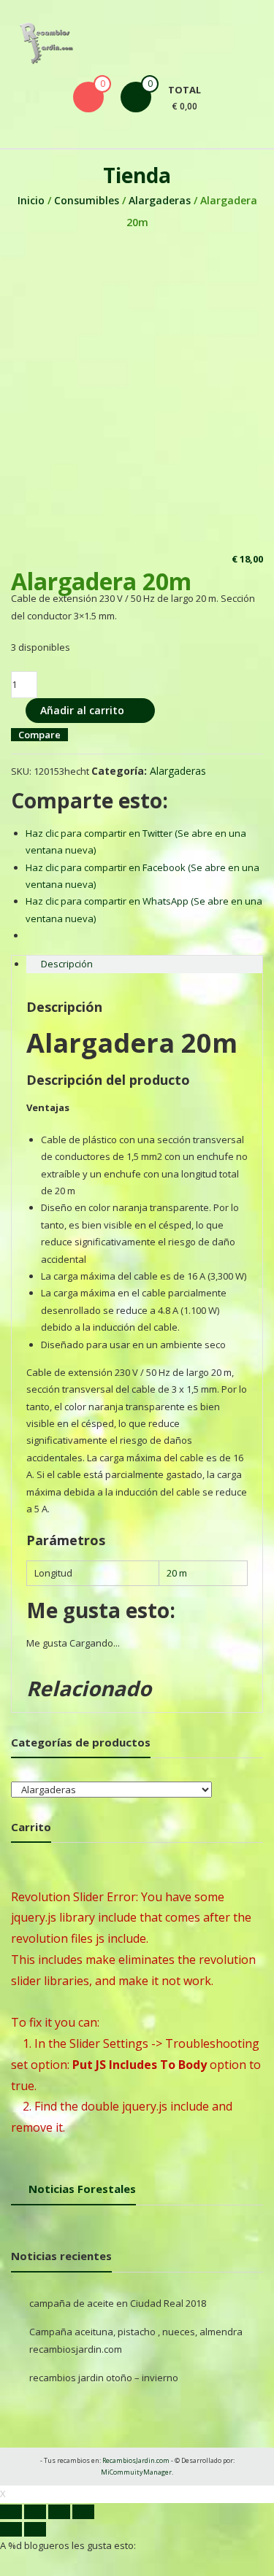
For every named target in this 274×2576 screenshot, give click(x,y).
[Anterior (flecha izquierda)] (11, 2529)
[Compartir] (35, 2512)
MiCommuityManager (136, 2472)
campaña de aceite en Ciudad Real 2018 (118, 2303)
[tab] (144, 964)
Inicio (31, 200)
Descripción (67, 964)
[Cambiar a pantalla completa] (59, 2512)
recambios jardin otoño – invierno (104, 2378)
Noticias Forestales (82, 2189)
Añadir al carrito (82, 710)
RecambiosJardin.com (136, 2460)
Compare (39, 735)
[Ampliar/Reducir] (83, 2512)
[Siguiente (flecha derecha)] (35, 2529)
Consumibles (87, 200)
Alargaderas (160, 200)
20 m (177, 1573)
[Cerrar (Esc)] (11, 2512)
